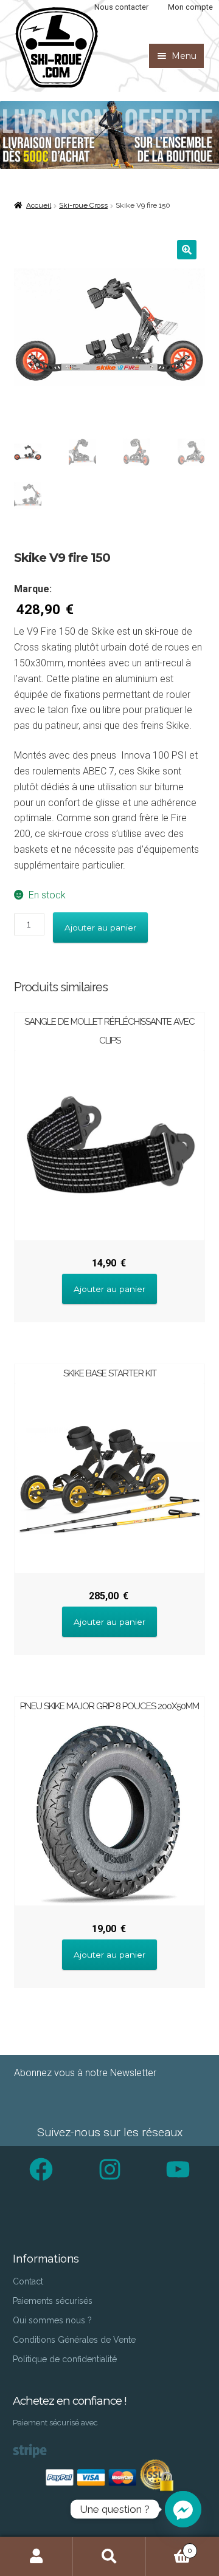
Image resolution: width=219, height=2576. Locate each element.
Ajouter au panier (100, 928)
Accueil (39, 205)
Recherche (109, 2557)
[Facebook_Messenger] (183, 2509)
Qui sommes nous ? (52, 2320)
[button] (187, 250)
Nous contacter (121, 7)
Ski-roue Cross (83, 205)
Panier (169, 2546)
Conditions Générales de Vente (74, 2340)
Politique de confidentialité (65, 2359)
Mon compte (190, 7)
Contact (28, 2281)
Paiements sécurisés (53, 2301)
